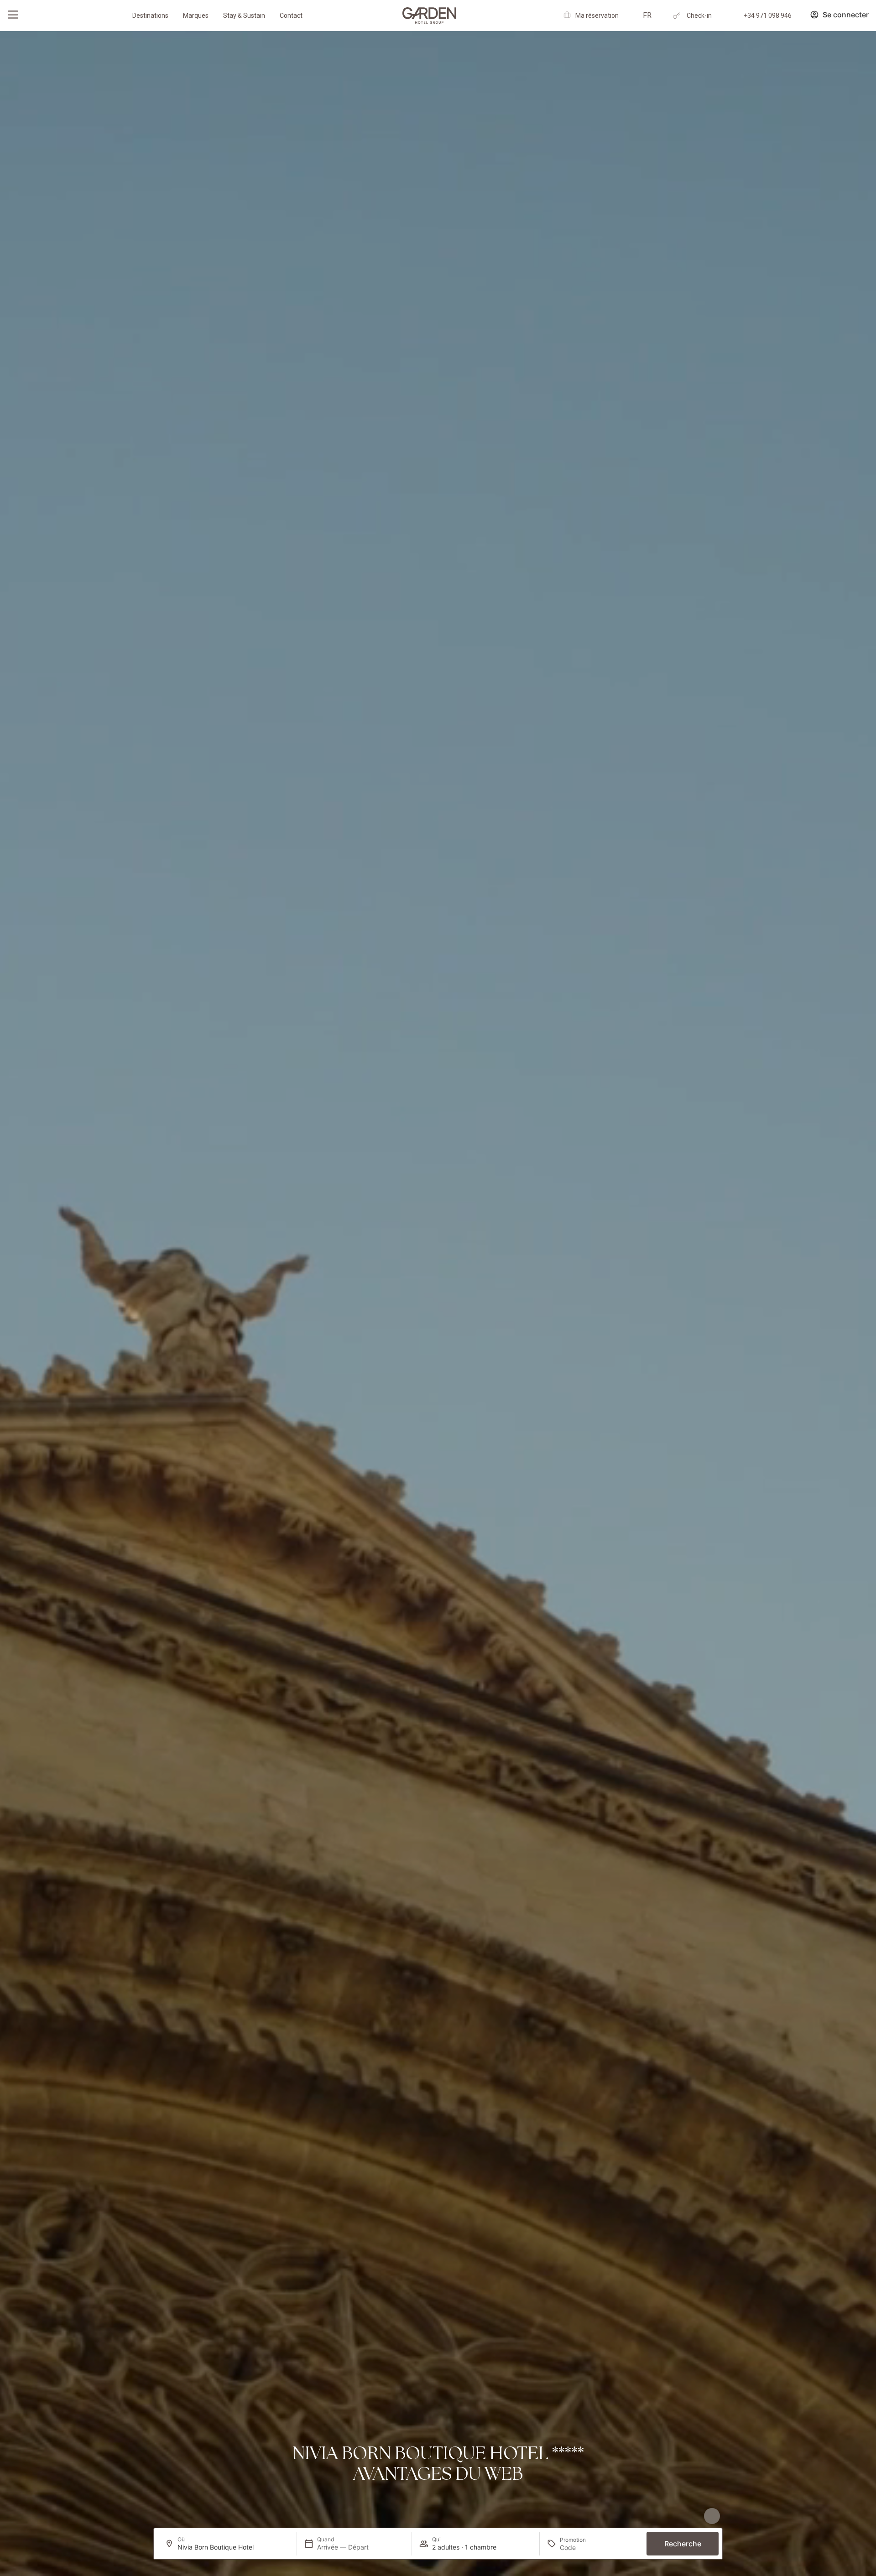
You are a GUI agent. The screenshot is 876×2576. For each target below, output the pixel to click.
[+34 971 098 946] (733, 16)
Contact (291, 16)
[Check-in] (676, 16)
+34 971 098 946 (768, 16)
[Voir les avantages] (712, 2516)
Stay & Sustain (244, 16)
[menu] (13, 15)
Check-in (699, 16)
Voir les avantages (678, 2512)
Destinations (150, 16)
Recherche (683, 2544)
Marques (196, 16)
